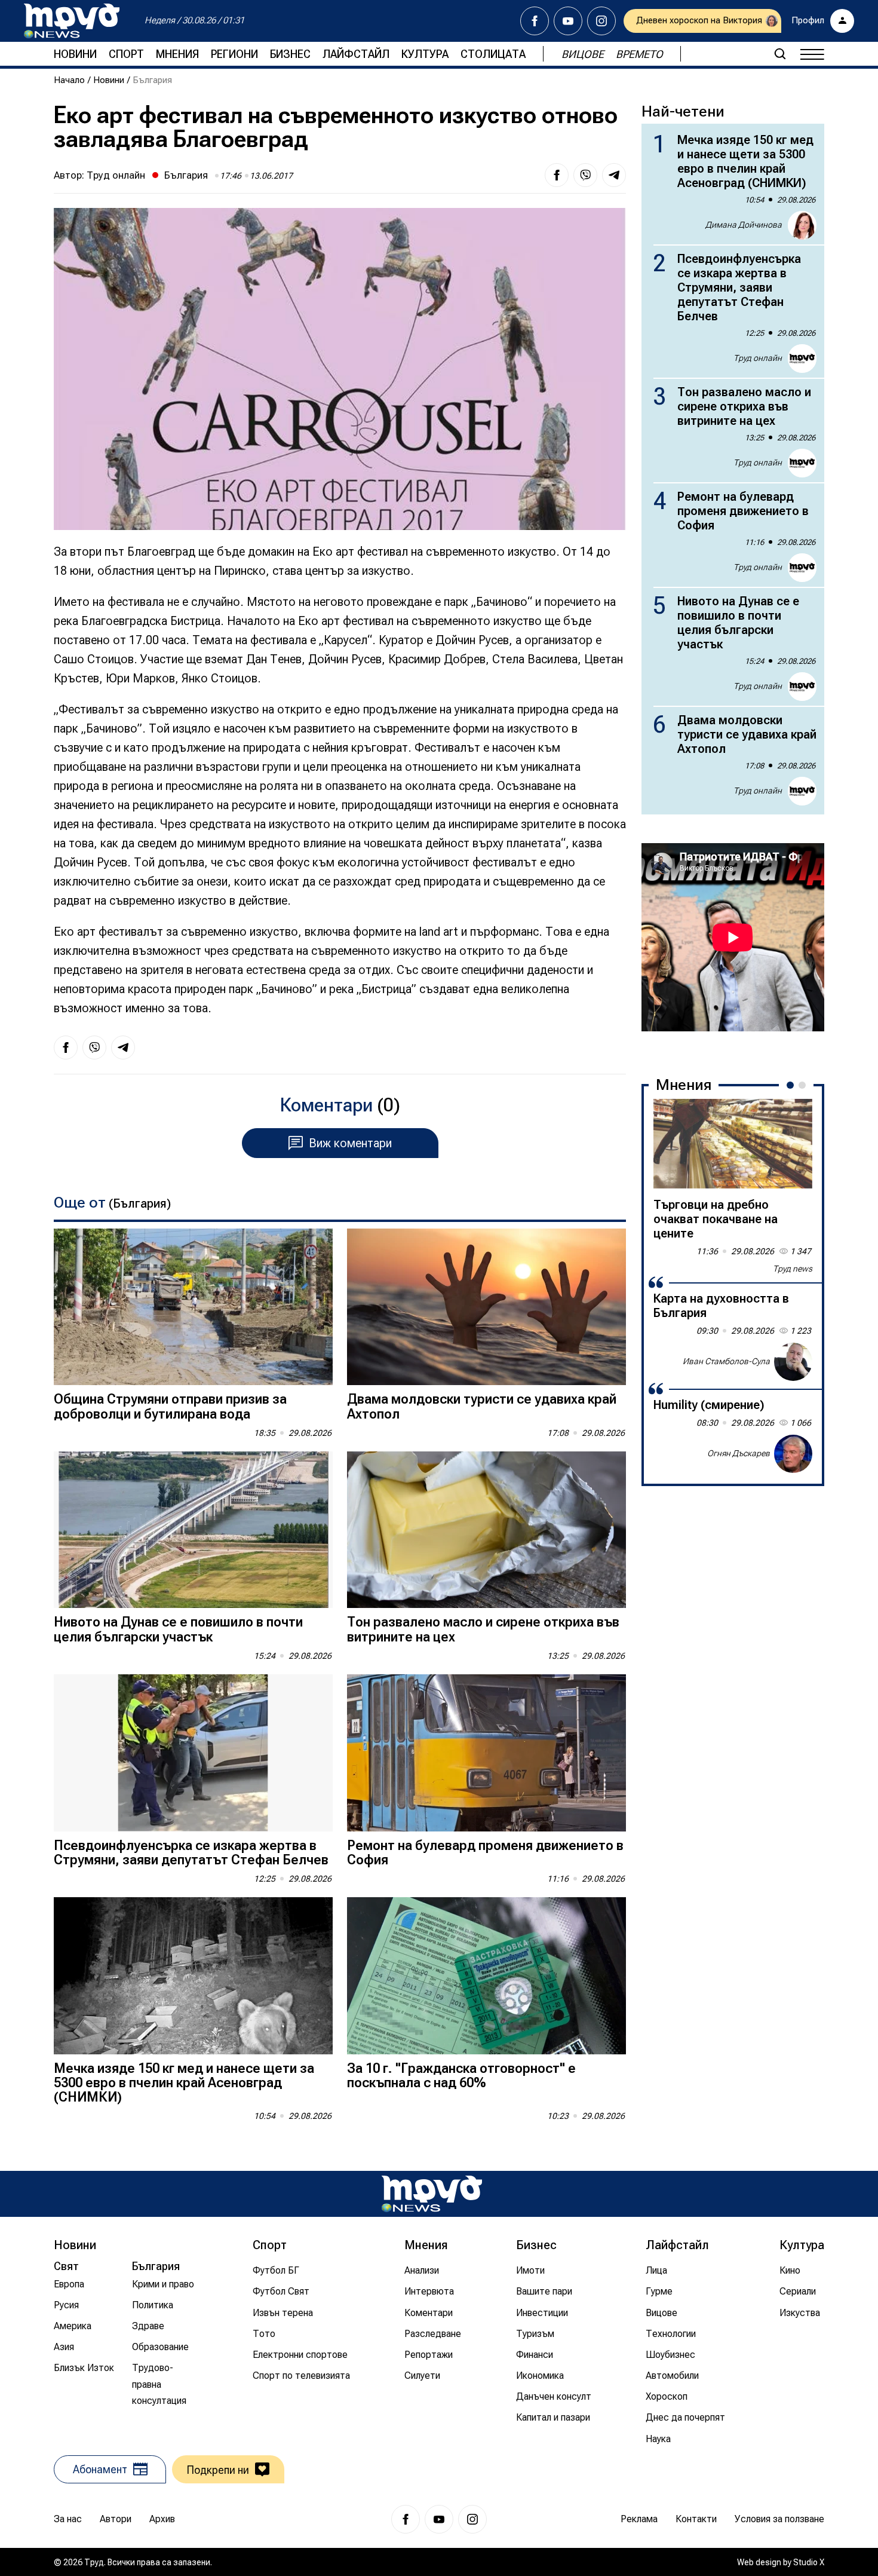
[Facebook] (535, 21)
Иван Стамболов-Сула (726, 1361)
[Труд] (432, 2194)
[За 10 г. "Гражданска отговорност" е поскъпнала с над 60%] (486, 1976)
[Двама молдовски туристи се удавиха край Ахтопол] (486, 1307)
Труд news (793, 1269)
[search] (780, 54)
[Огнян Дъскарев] (793, 1454)
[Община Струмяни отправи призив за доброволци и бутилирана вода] (193, 1307)
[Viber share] (585, 175)
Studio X (809, 2562)
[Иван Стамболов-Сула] (793, 1362)
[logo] (72, 21)
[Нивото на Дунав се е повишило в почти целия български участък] (193, 1530)
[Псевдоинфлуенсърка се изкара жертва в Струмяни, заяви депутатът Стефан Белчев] (193, 1753)
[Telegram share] (614, 175)
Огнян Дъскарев (739, 1453)
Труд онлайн (116, 175)
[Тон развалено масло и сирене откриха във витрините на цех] (486, 1530)
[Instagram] (601, 21)
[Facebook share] (557, 175)
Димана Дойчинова (744, 225)
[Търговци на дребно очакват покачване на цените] (733, 1144)
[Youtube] (568, 21)
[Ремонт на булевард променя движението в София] (486, 1753)
